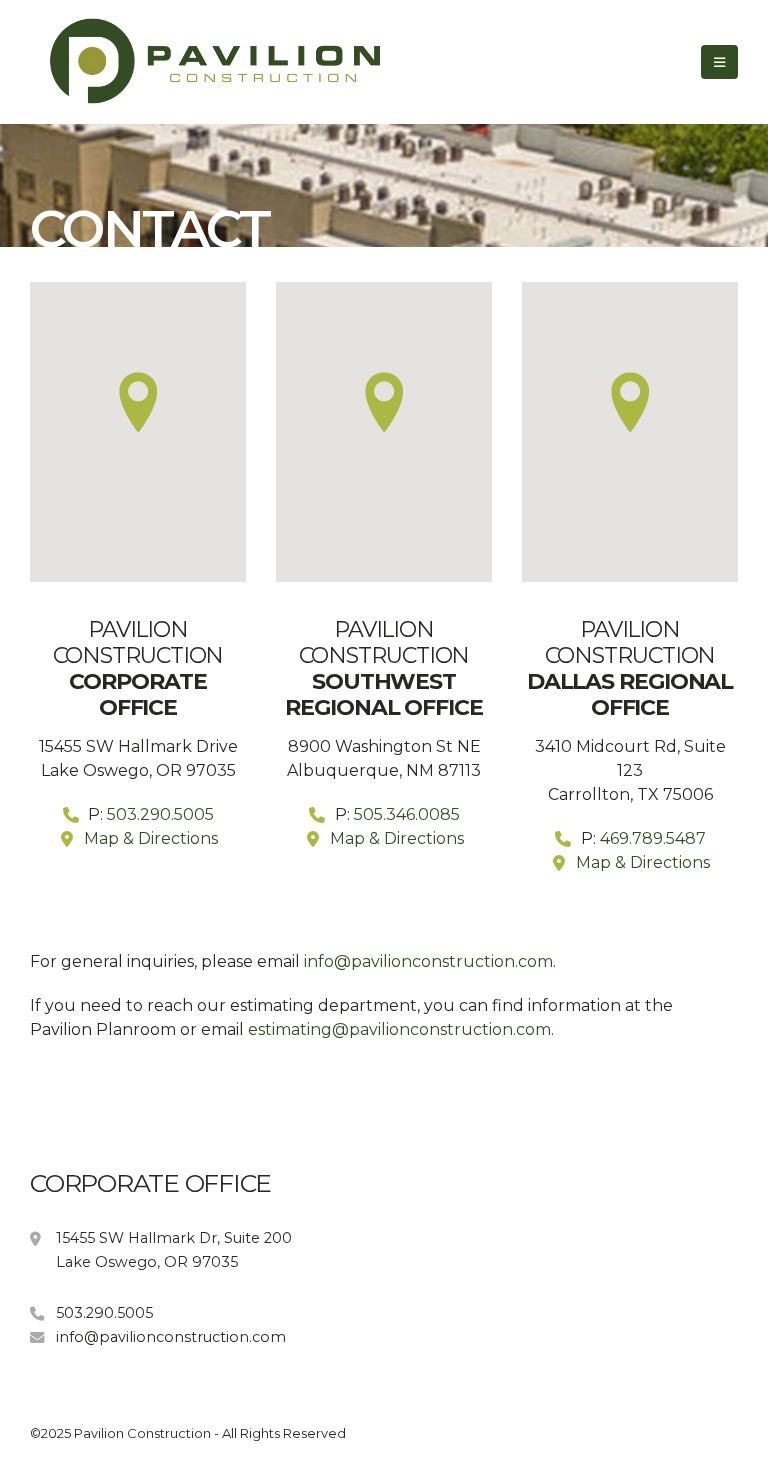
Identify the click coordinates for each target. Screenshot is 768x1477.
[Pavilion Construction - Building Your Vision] (180, 62)
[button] (137, 402)
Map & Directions (151, 838)
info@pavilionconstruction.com (428, 961)
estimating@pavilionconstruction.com (399, 1029)
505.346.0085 (407, 814)
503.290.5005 (160, 814)
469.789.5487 (653, 838)
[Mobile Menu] (719, 62)
